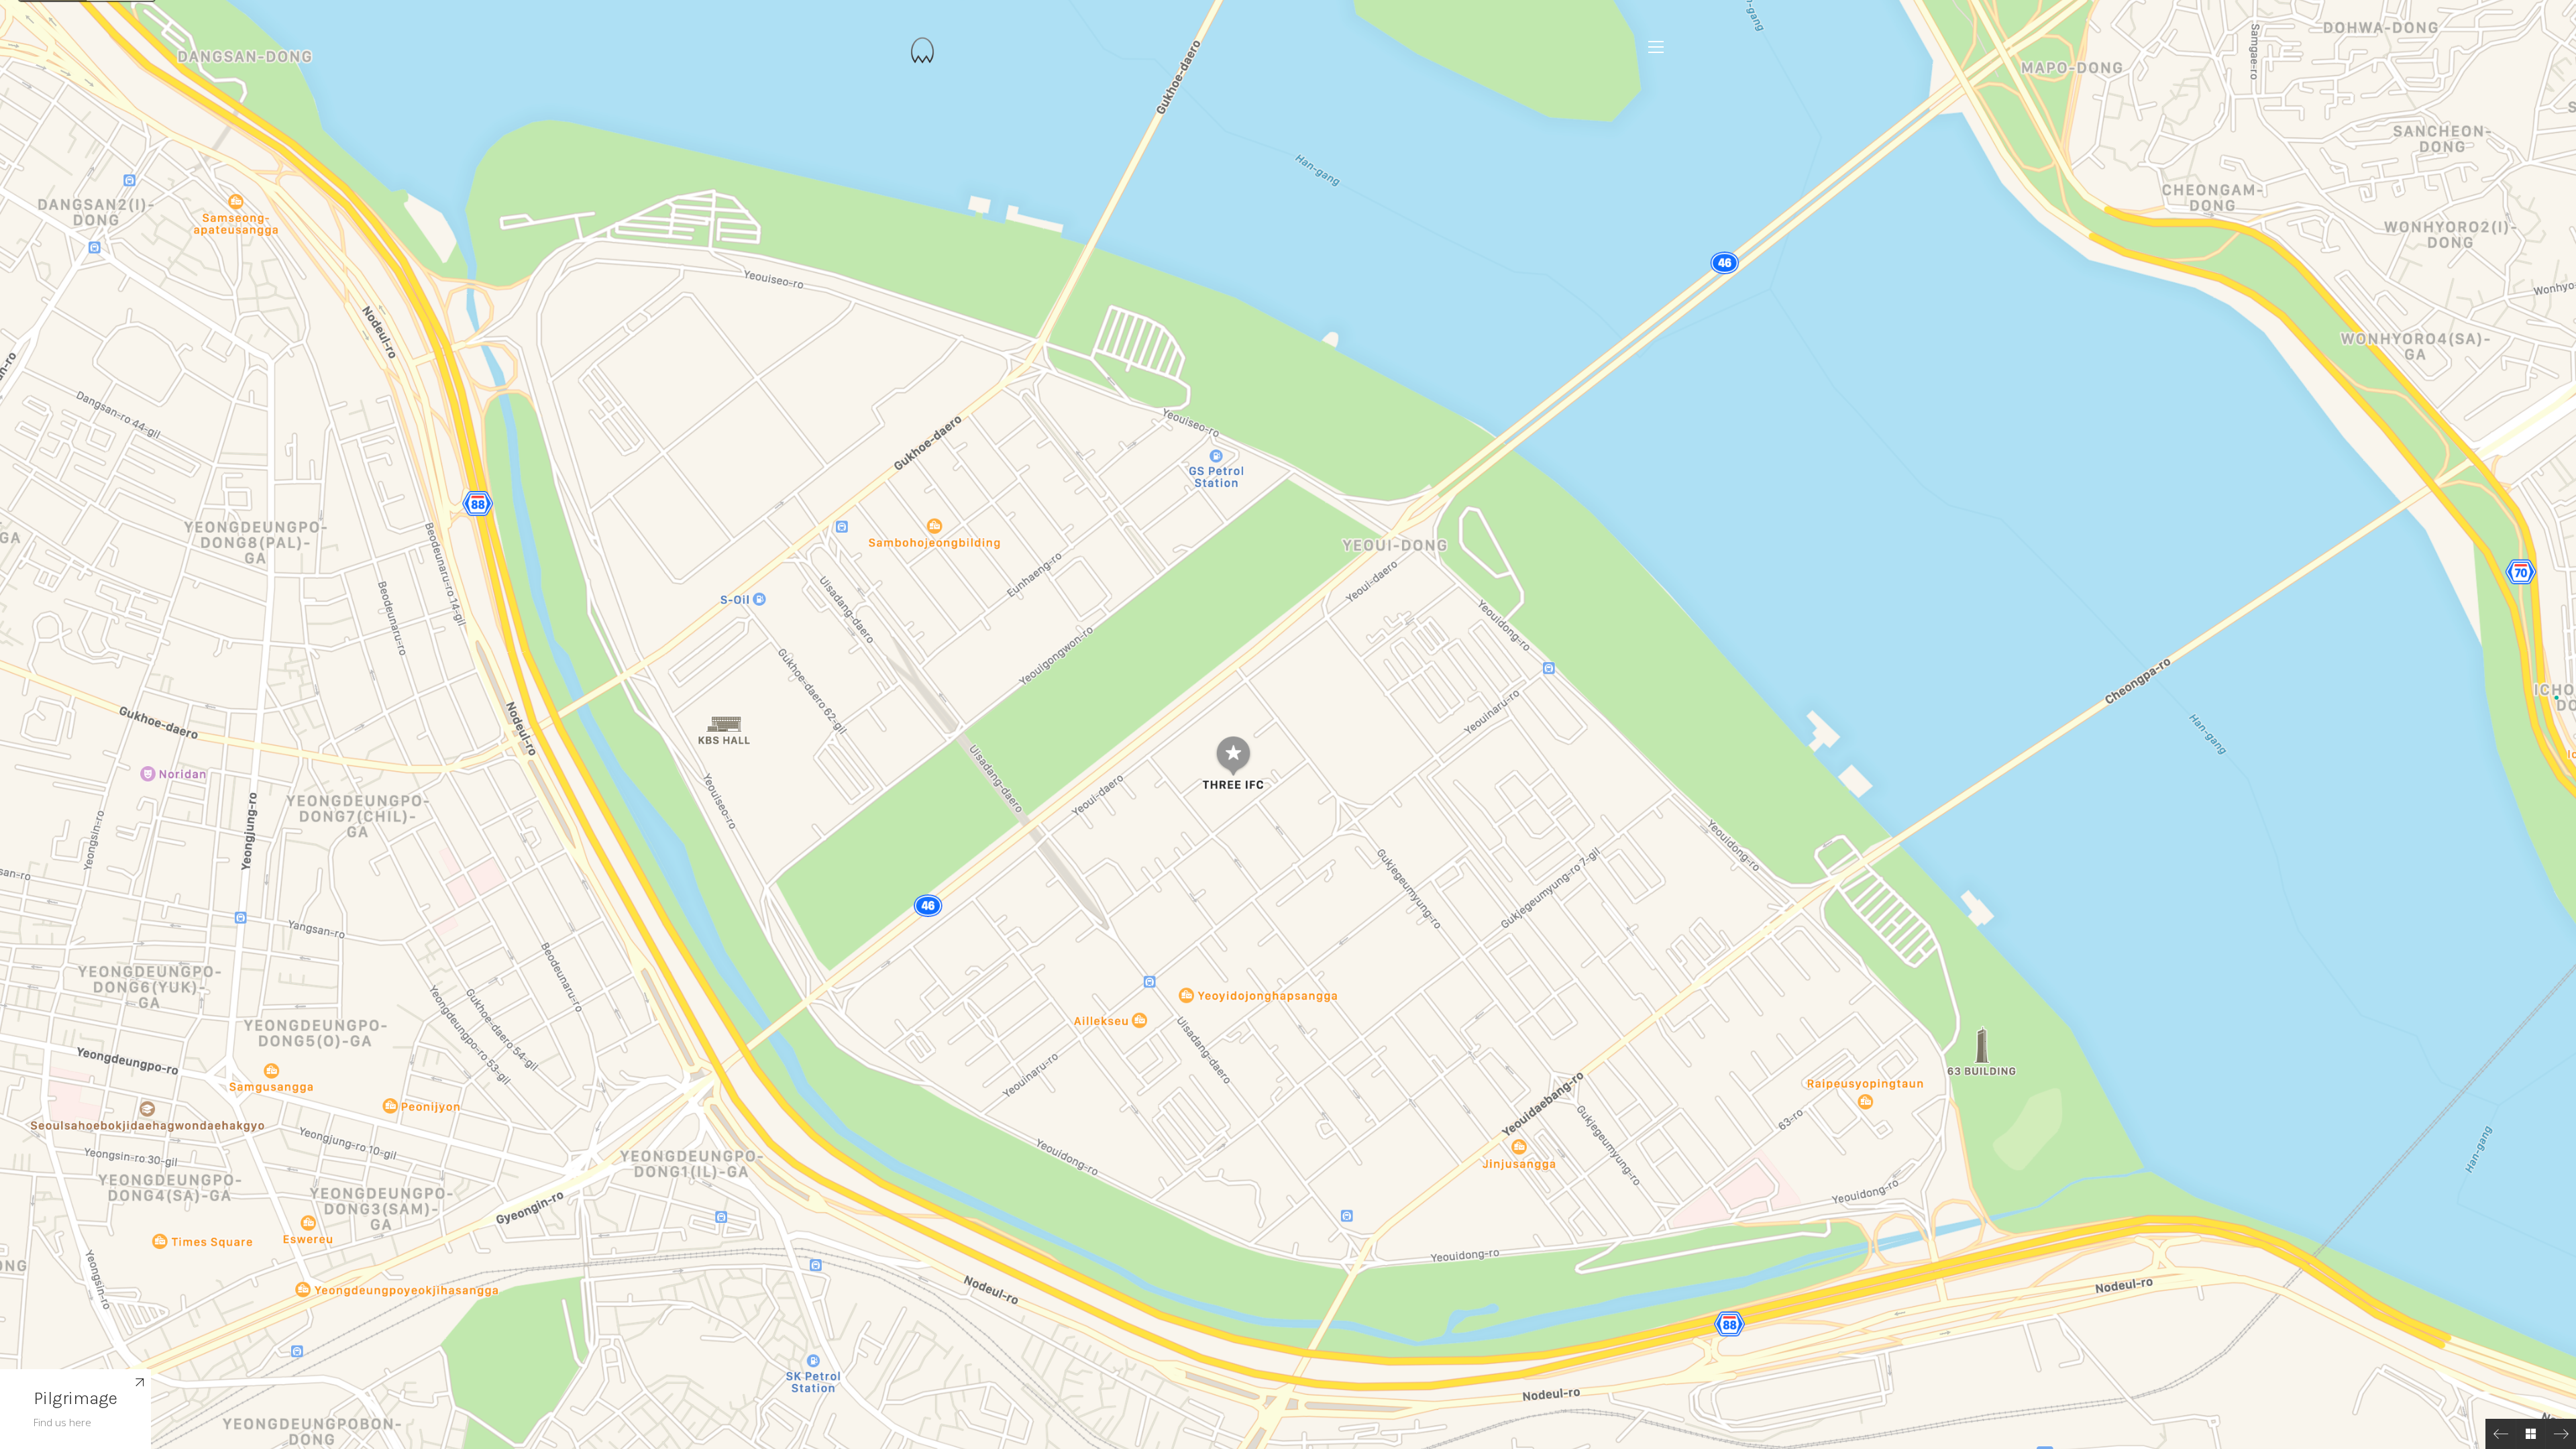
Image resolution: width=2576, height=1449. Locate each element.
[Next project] (2561, 1434)
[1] (2557, 698)
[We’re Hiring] (2501, 1434)
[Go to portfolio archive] (2531, 1434)
